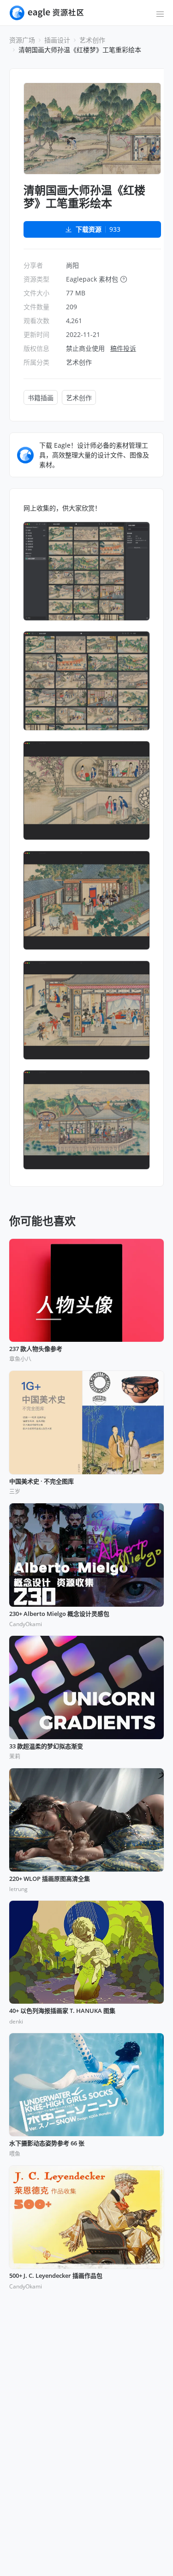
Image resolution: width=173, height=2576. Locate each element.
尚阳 (72, 265)
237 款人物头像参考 (36, 1349)
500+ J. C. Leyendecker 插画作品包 (56, 2276)
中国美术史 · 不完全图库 (42, 1482)
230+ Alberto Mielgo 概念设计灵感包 (59, 1614)
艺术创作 (92, 40)
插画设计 (57, 40)
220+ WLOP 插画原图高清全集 (50, 1879)
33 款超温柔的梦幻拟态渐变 (46, 1747)
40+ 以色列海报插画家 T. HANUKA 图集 (62, 2011)
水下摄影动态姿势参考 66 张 (47, 2144)
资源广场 (22, 40)
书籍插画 (41, 398)
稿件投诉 (123, 348)
